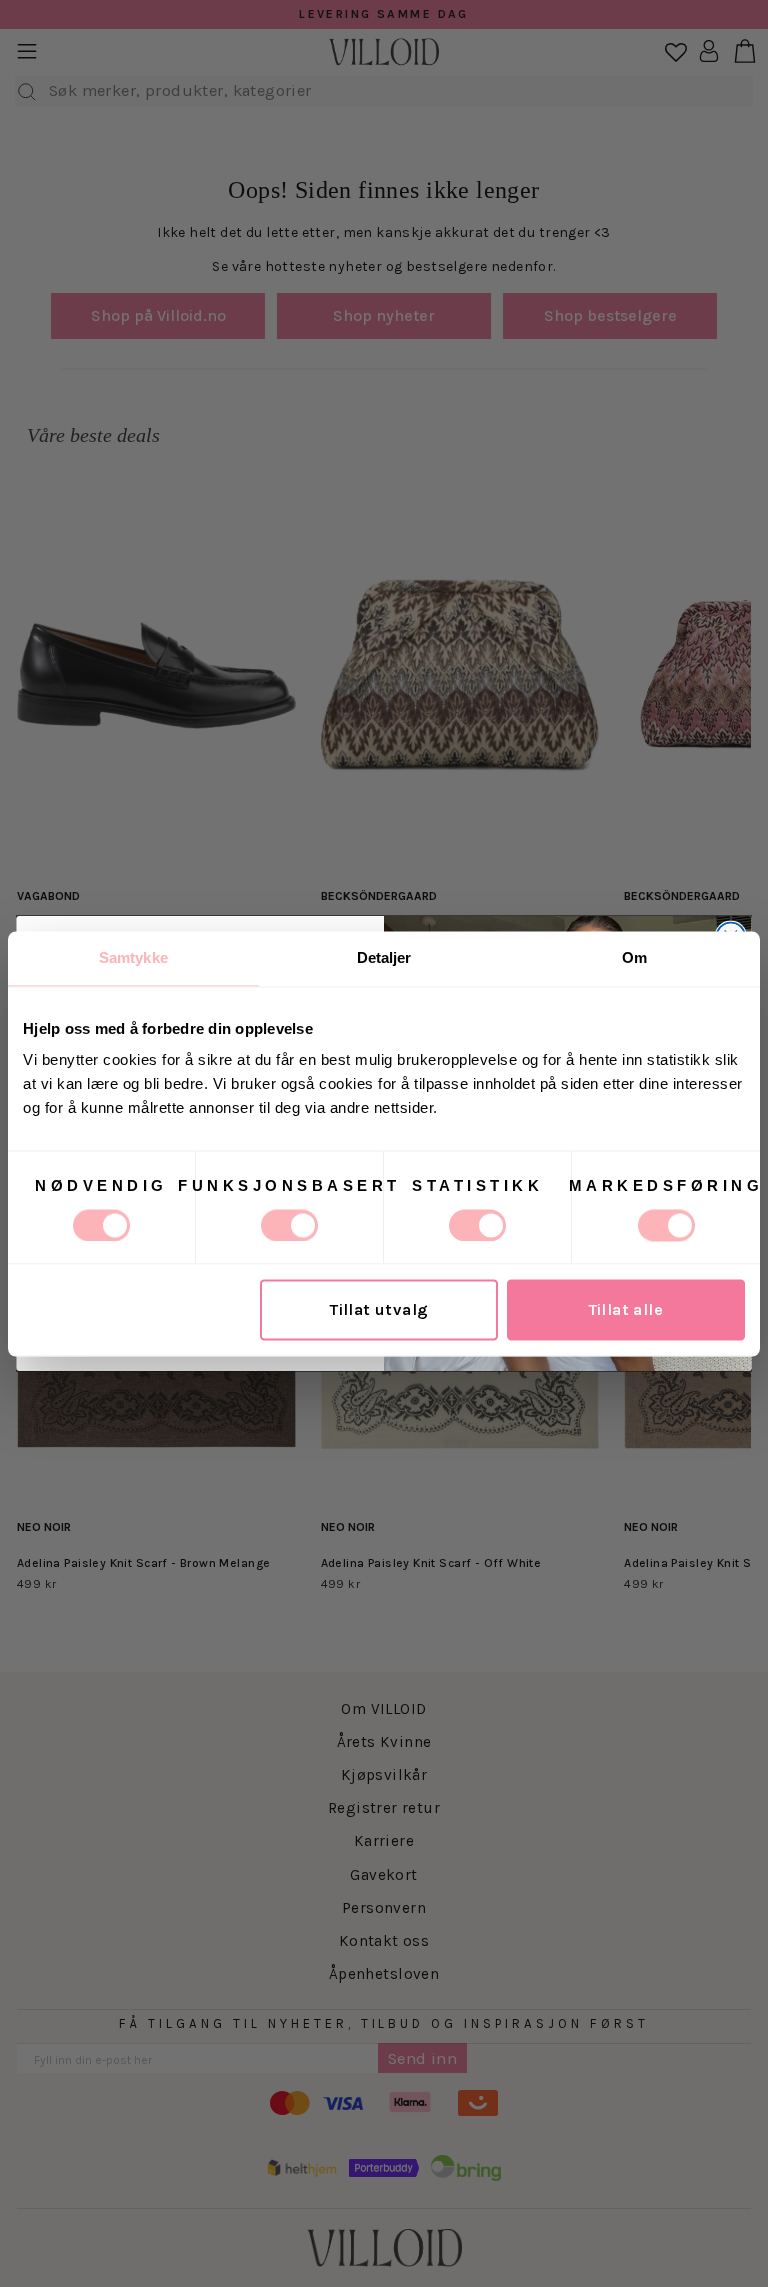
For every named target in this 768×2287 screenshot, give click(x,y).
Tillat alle (626, 1309)
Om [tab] (634, 957)
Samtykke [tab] (133, 957)
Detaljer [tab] (384, 957)
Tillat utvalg (379, 1309)
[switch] (289, 1225)
